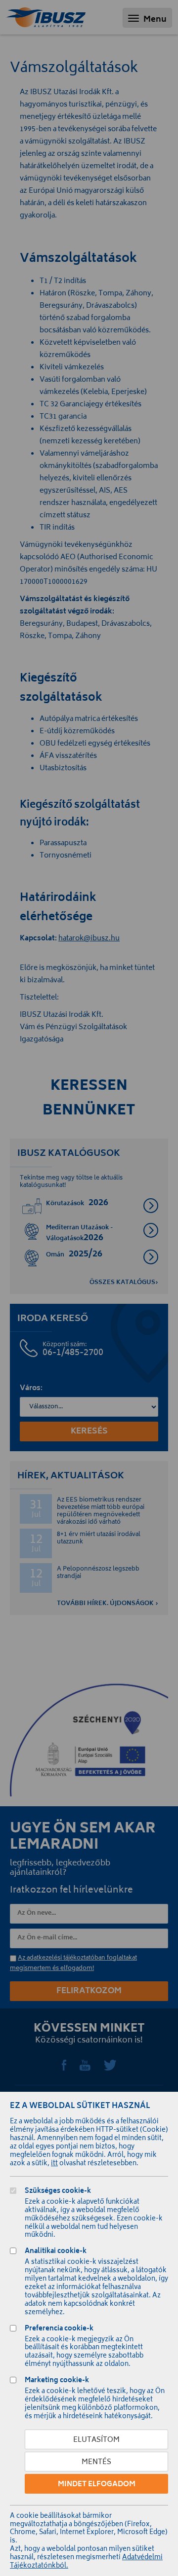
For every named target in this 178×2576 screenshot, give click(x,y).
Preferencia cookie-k (59, 2330)
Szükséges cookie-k (58, 2192)
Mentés (96, 2462)
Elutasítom (96, 2440)
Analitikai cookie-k (56, 2252)
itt (54, 2164)
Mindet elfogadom (97, 2485)
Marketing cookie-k (57, 2381)
